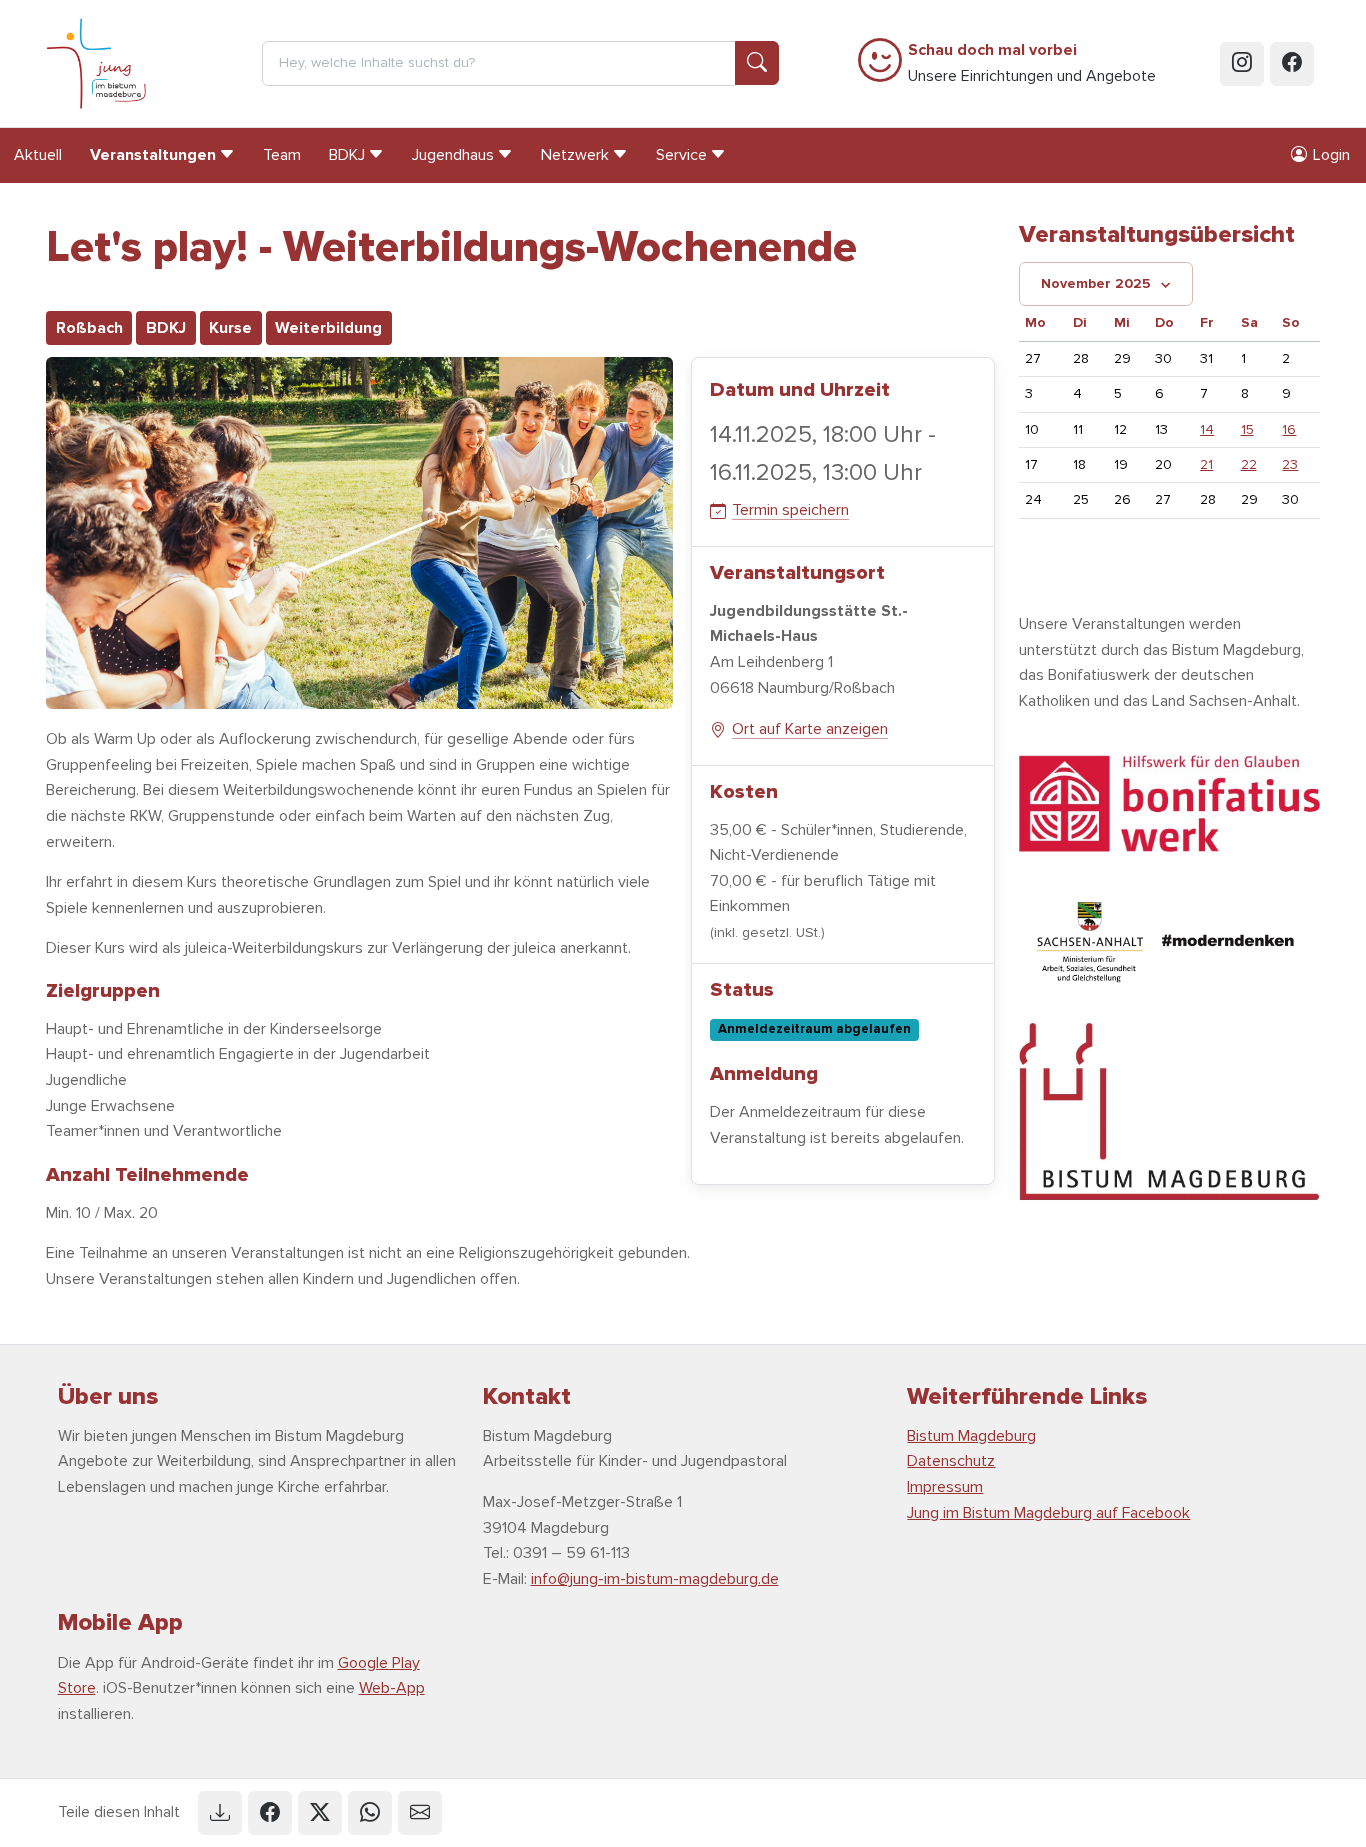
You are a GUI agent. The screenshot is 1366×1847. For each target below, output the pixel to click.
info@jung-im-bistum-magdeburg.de (655, 1579)
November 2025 (1096, 283)
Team (282, 155)
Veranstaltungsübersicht (1157, 234)
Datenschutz (951, 1461)
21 (1206, 464)
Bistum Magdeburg (971, 1436)
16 (1289, 429)
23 (1290, 464)
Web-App (392, 1688)
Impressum (945, 1487)
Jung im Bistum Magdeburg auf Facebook (1048, 1513)
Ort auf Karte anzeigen (810, 729)
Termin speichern (790, 510)
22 (1249, 464)
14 (1207, 429)
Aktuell (38, 155)
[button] (220, 1813)
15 (1247, 429)
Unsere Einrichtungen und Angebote (1032, 63)
